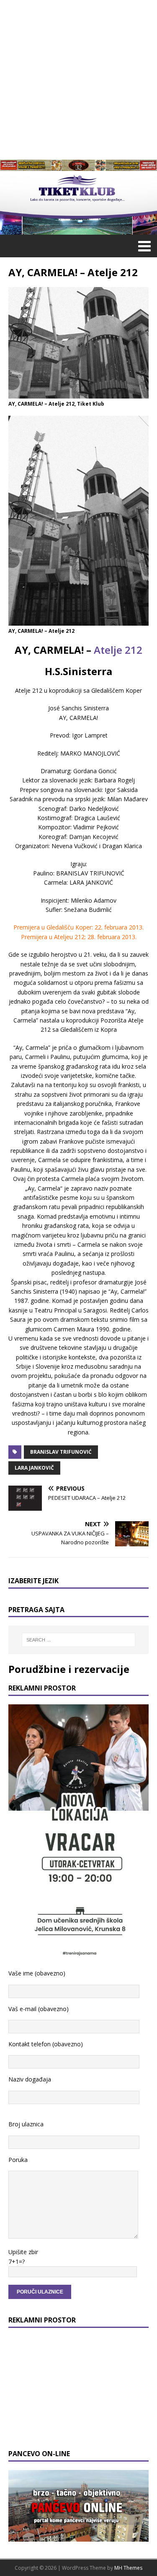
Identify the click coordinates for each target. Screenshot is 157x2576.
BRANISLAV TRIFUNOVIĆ (61, 1452)
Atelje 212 (118, 650)
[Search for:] (79, 1640)
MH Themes (128, 2568)
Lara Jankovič (34, 1468)
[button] (143, 246)
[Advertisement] (78, 79)
